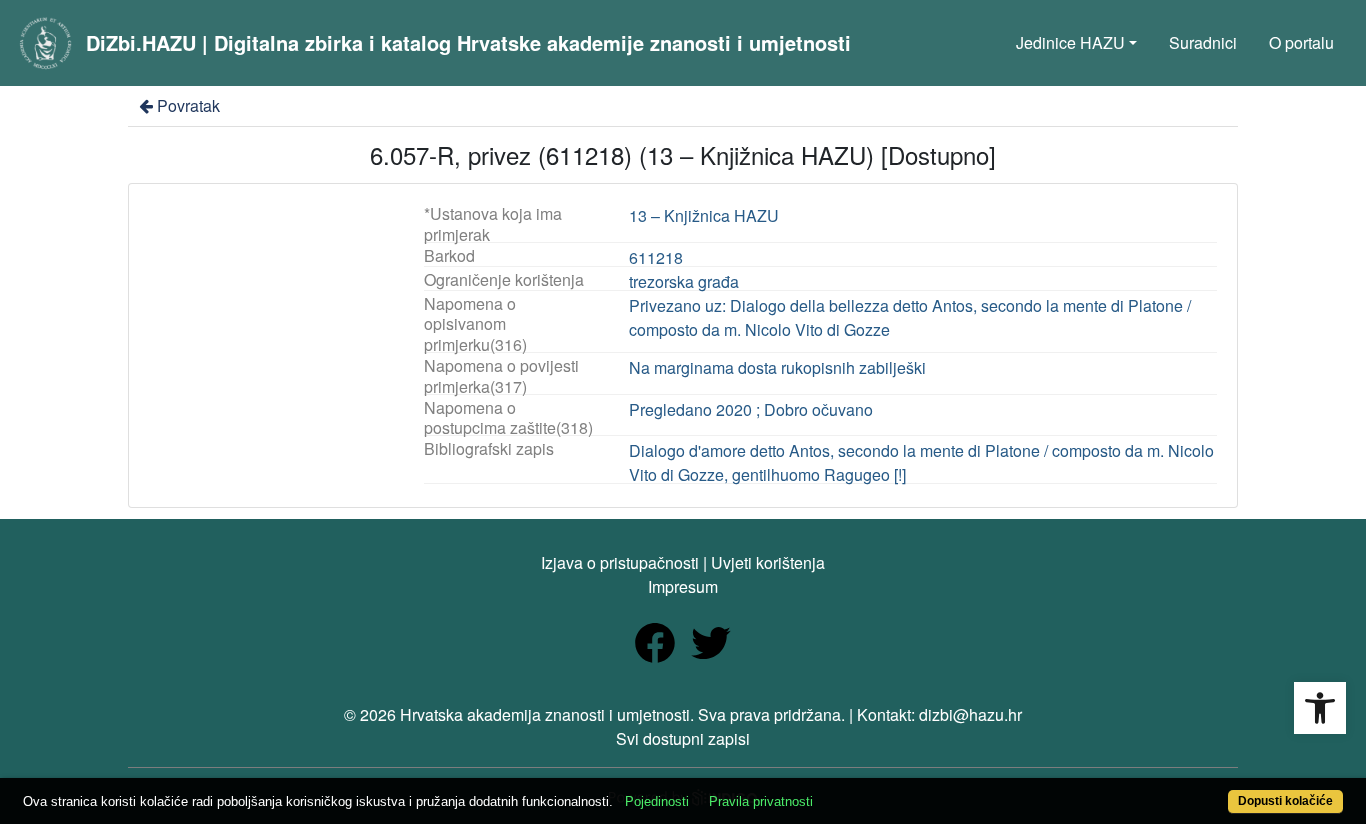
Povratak (188, 105)
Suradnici (1203, 42)
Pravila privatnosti (761, 801)
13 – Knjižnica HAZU (704, 215)
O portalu (1301, 42)
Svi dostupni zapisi (683, 738)
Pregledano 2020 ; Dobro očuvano (751, 409)
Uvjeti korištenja (768, 562)
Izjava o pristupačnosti (620, 562)
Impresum (683, 586)
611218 (656, 257)
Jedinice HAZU (1070, 42)
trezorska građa (684, 281)
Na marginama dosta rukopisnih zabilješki (777, 367)
